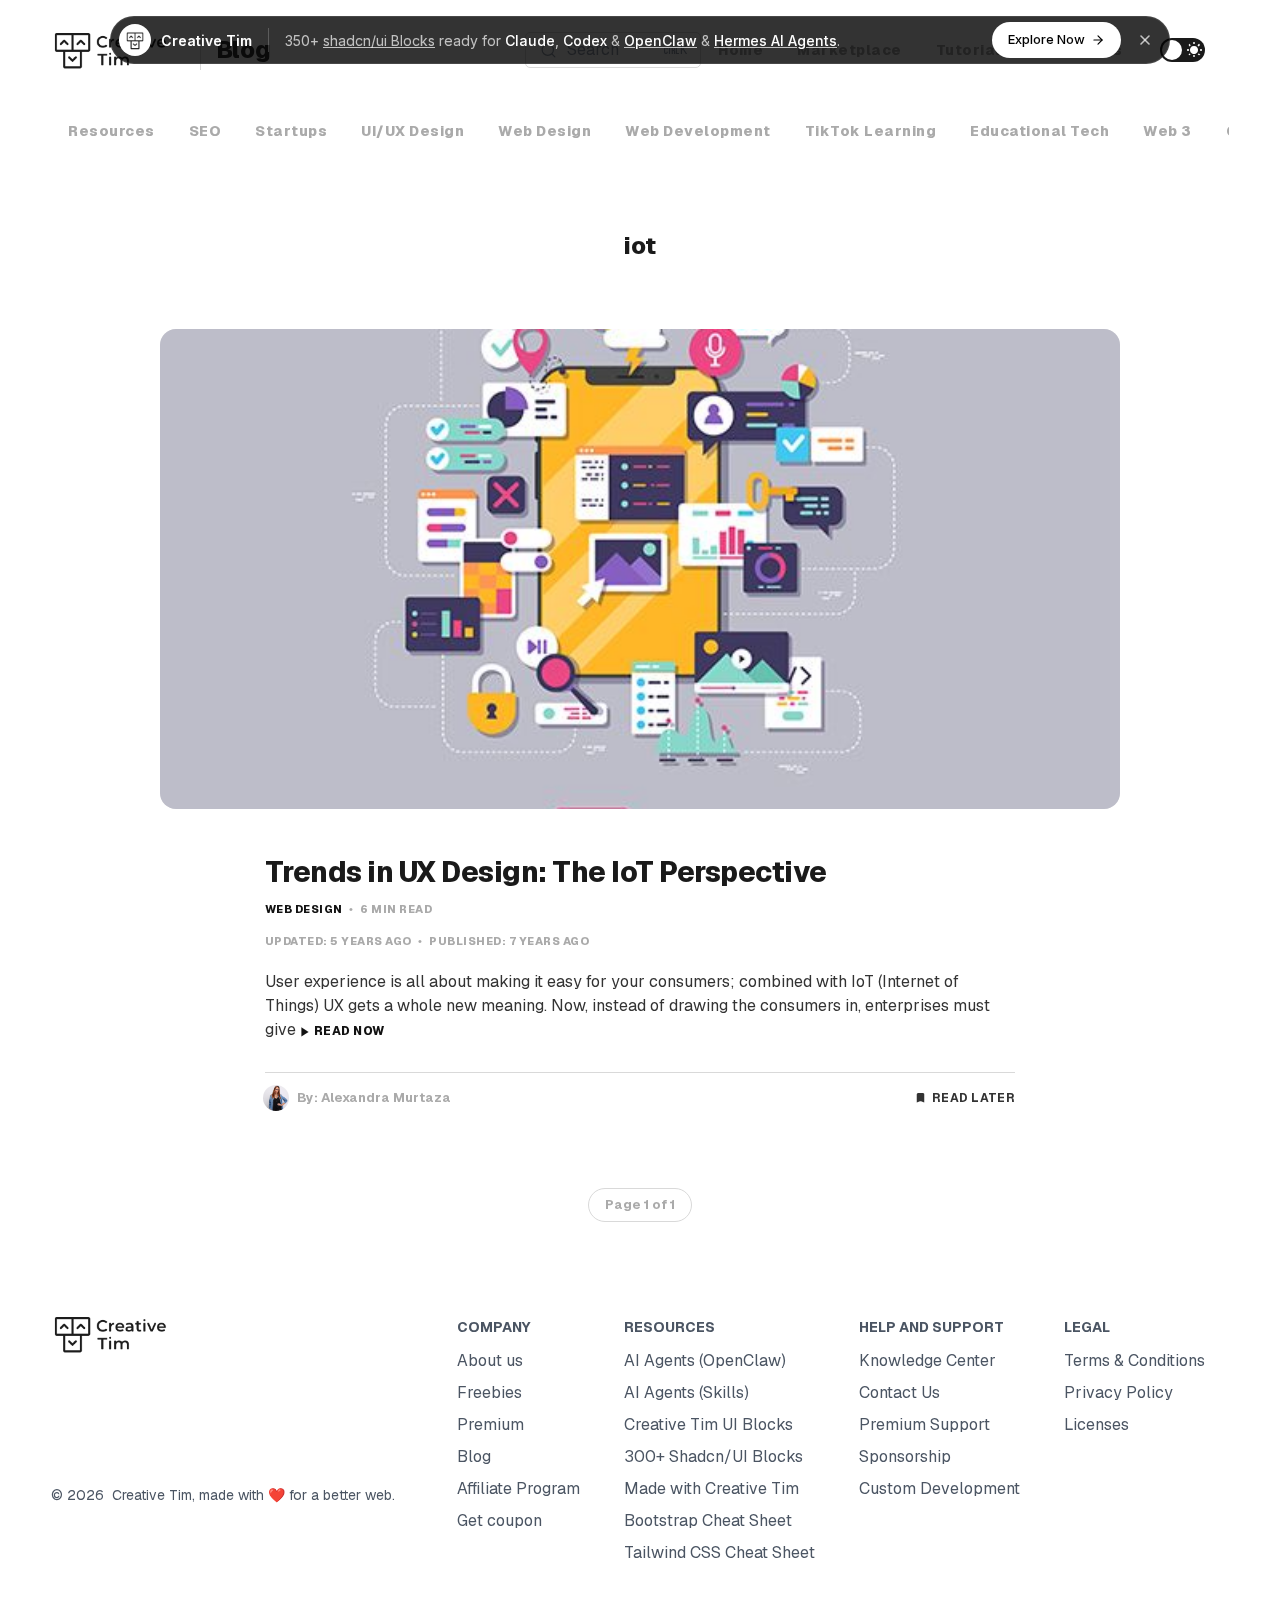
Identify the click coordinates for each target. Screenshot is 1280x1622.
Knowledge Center (927, 1360)
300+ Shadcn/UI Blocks (713, 1456)
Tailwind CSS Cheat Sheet (719, 1552)
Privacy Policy (1118, 1392)
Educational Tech (1039, 131)
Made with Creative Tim (711, 1488)
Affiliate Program (518, 1488)
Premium (490, 1424)
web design (304, 909)
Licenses (1096, 1424)
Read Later (973, 1098)
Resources (111, 131)
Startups (291, 131)
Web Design (544, 131)
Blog (474, 1456)
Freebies (489, 1392)
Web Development (698, 131)
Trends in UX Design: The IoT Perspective (546, 872)
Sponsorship (905, 1456)
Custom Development (939, 1488)
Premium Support (924, 1424)
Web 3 (1167, 131)
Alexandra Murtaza (386, 1097)
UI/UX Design (412, 131)
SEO (205, 131)
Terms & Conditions (1134, 1360)
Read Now (349, 1031)
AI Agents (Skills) (686, 1392)
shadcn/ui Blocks (379, 40)
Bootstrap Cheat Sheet (708, 1520)
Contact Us (899, 1392)
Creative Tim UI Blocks (708, 1424)
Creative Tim (148, 1495)
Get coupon (499, 1520)
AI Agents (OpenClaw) (705, 1360)
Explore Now (1046, 39)
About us (490, 1360)
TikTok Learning (871, 131)
